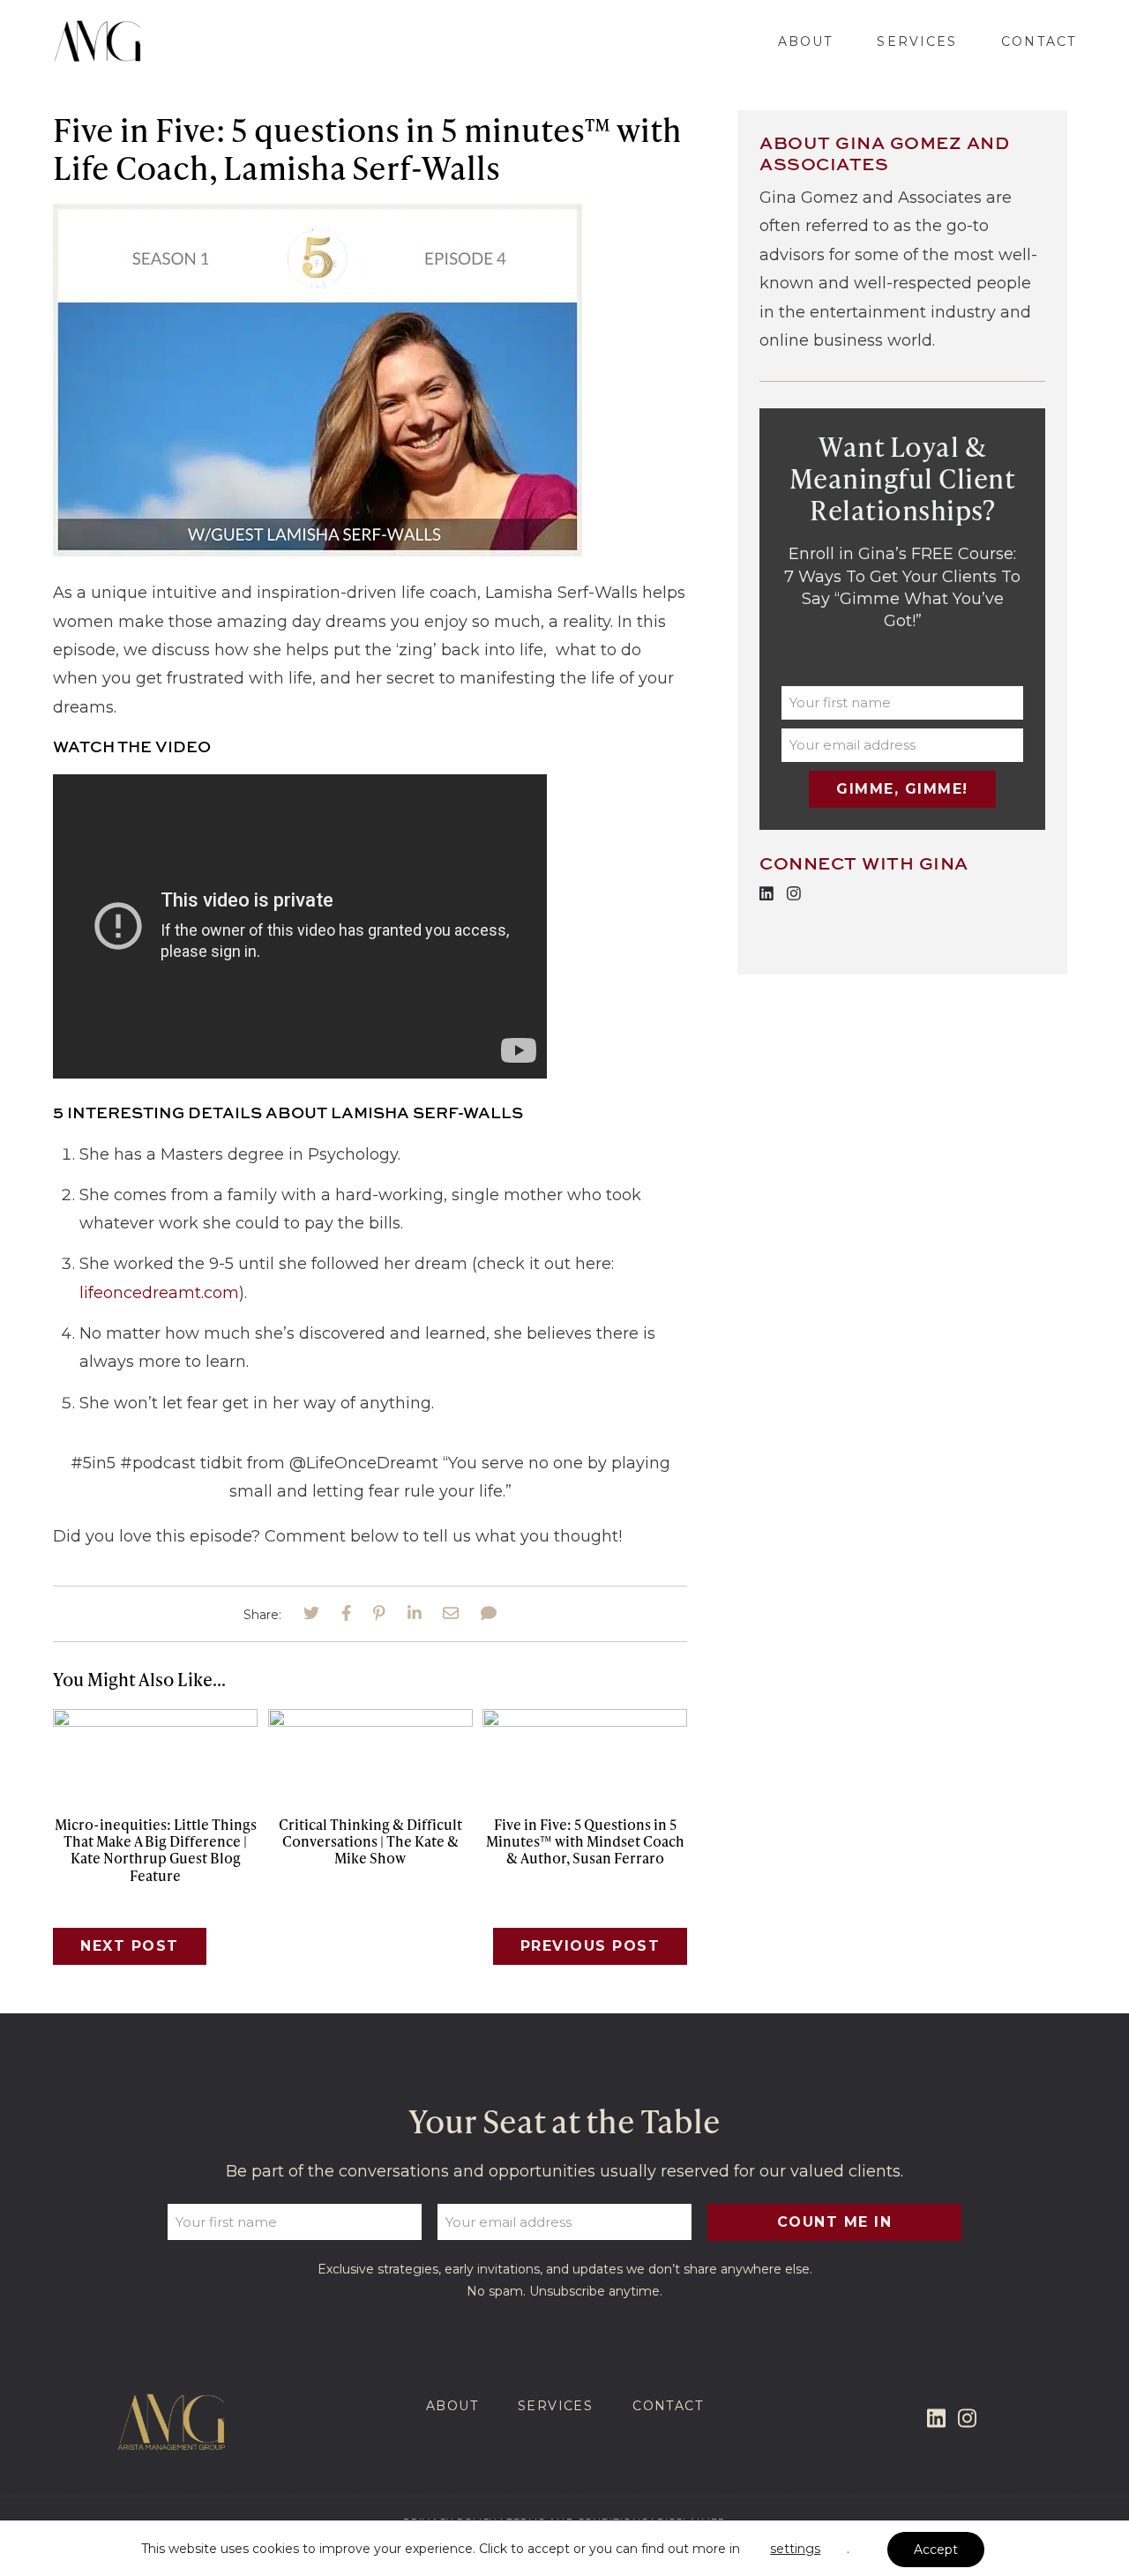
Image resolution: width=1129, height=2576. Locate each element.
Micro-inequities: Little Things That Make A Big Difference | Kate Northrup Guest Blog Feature (156, 1850)
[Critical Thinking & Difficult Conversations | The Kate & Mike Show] (370, 1721)
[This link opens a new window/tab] (311, 1614)
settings (795, 2549)
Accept (936, 2550)
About (806, 41)
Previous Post (591, 1946)
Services (917, 41)
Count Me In (835, 2222)
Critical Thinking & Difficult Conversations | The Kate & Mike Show (370, 1841)
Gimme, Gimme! (902, 789)
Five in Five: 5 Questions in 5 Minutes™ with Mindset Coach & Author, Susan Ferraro (585, 1841)
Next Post (130, 1946)
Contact (1039, 41)
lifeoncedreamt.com (159, 1293)
